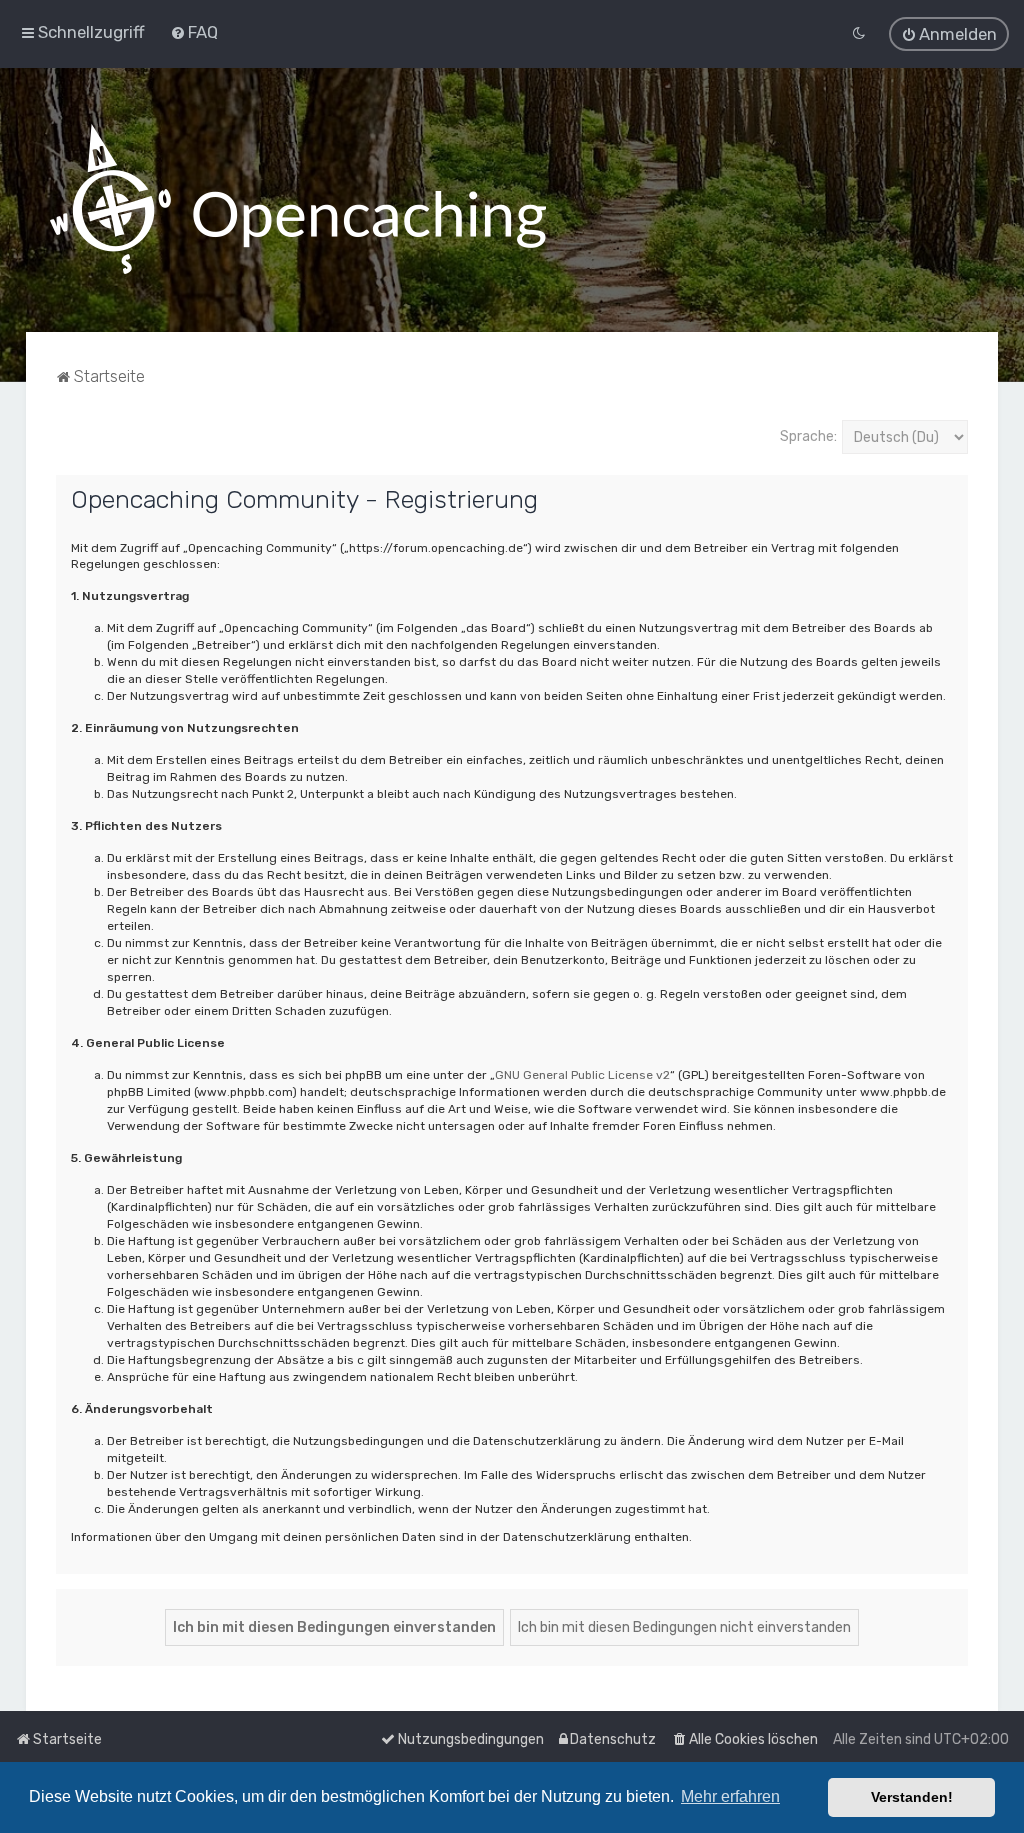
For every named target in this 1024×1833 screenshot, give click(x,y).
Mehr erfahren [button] (730, 1796)
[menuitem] (194, 32)
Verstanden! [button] (912, 1797)
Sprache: (808, 436)
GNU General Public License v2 (582, 1075)
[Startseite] (298, 200)
